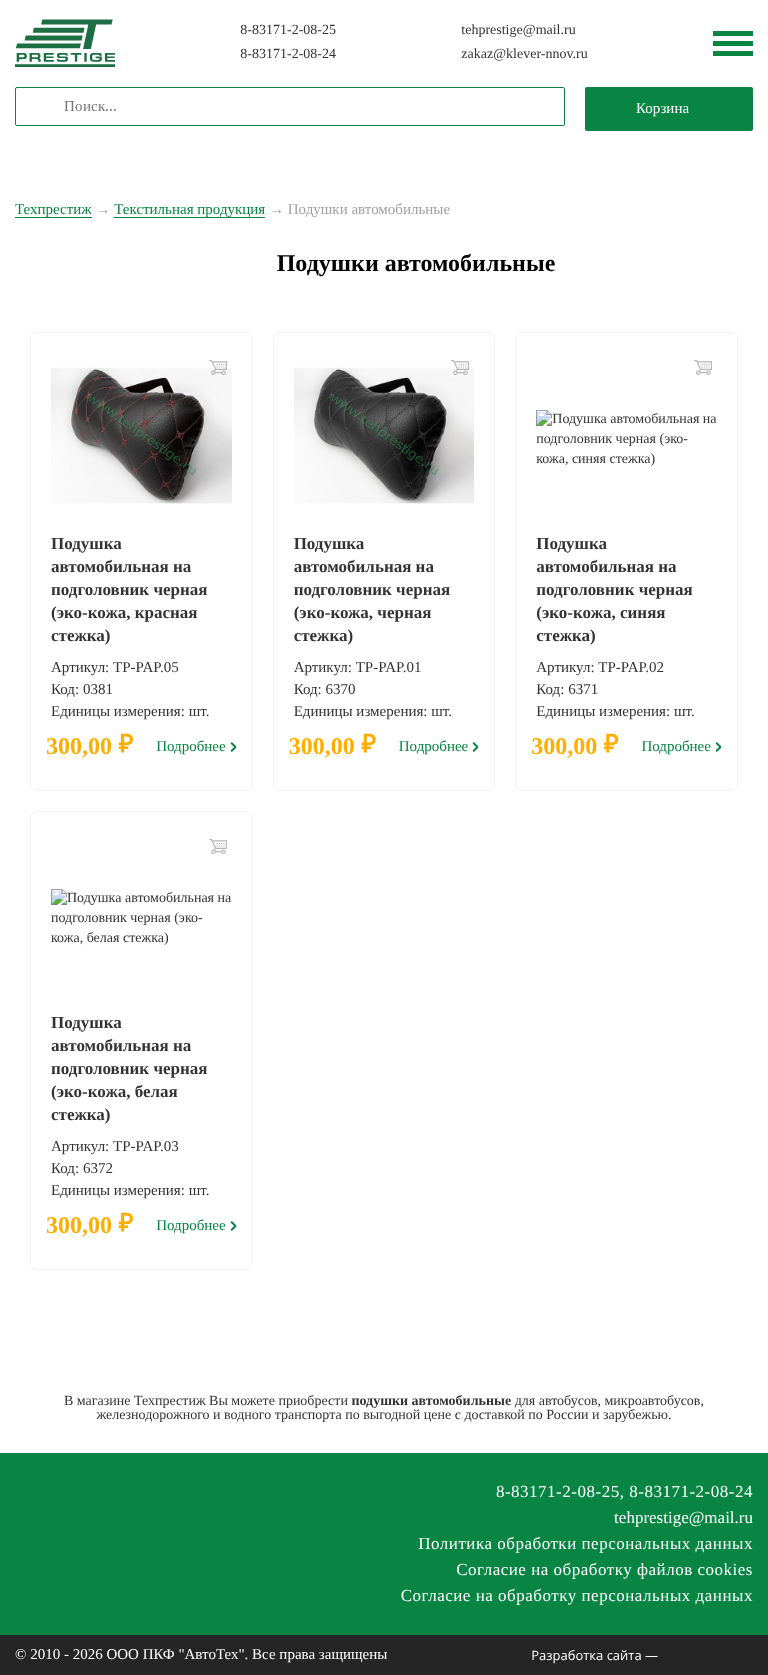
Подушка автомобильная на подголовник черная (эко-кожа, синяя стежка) (614, 589)
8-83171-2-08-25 (288, 30)
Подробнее (191, 747)
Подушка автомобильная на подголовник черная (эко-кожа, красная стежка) (129, 589)
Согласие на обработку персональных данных (577, 1595)
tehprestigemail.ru (518, 30)
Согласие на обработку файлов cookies (604, 1569)
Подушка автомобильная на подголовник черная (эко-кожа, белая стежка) (129, 1068)
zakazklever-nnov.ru (524, 54)
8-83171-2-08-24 (288, 54)
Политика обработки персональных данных (585, 1543)
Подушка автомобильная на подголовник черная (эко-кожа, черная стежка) (372, 589)
